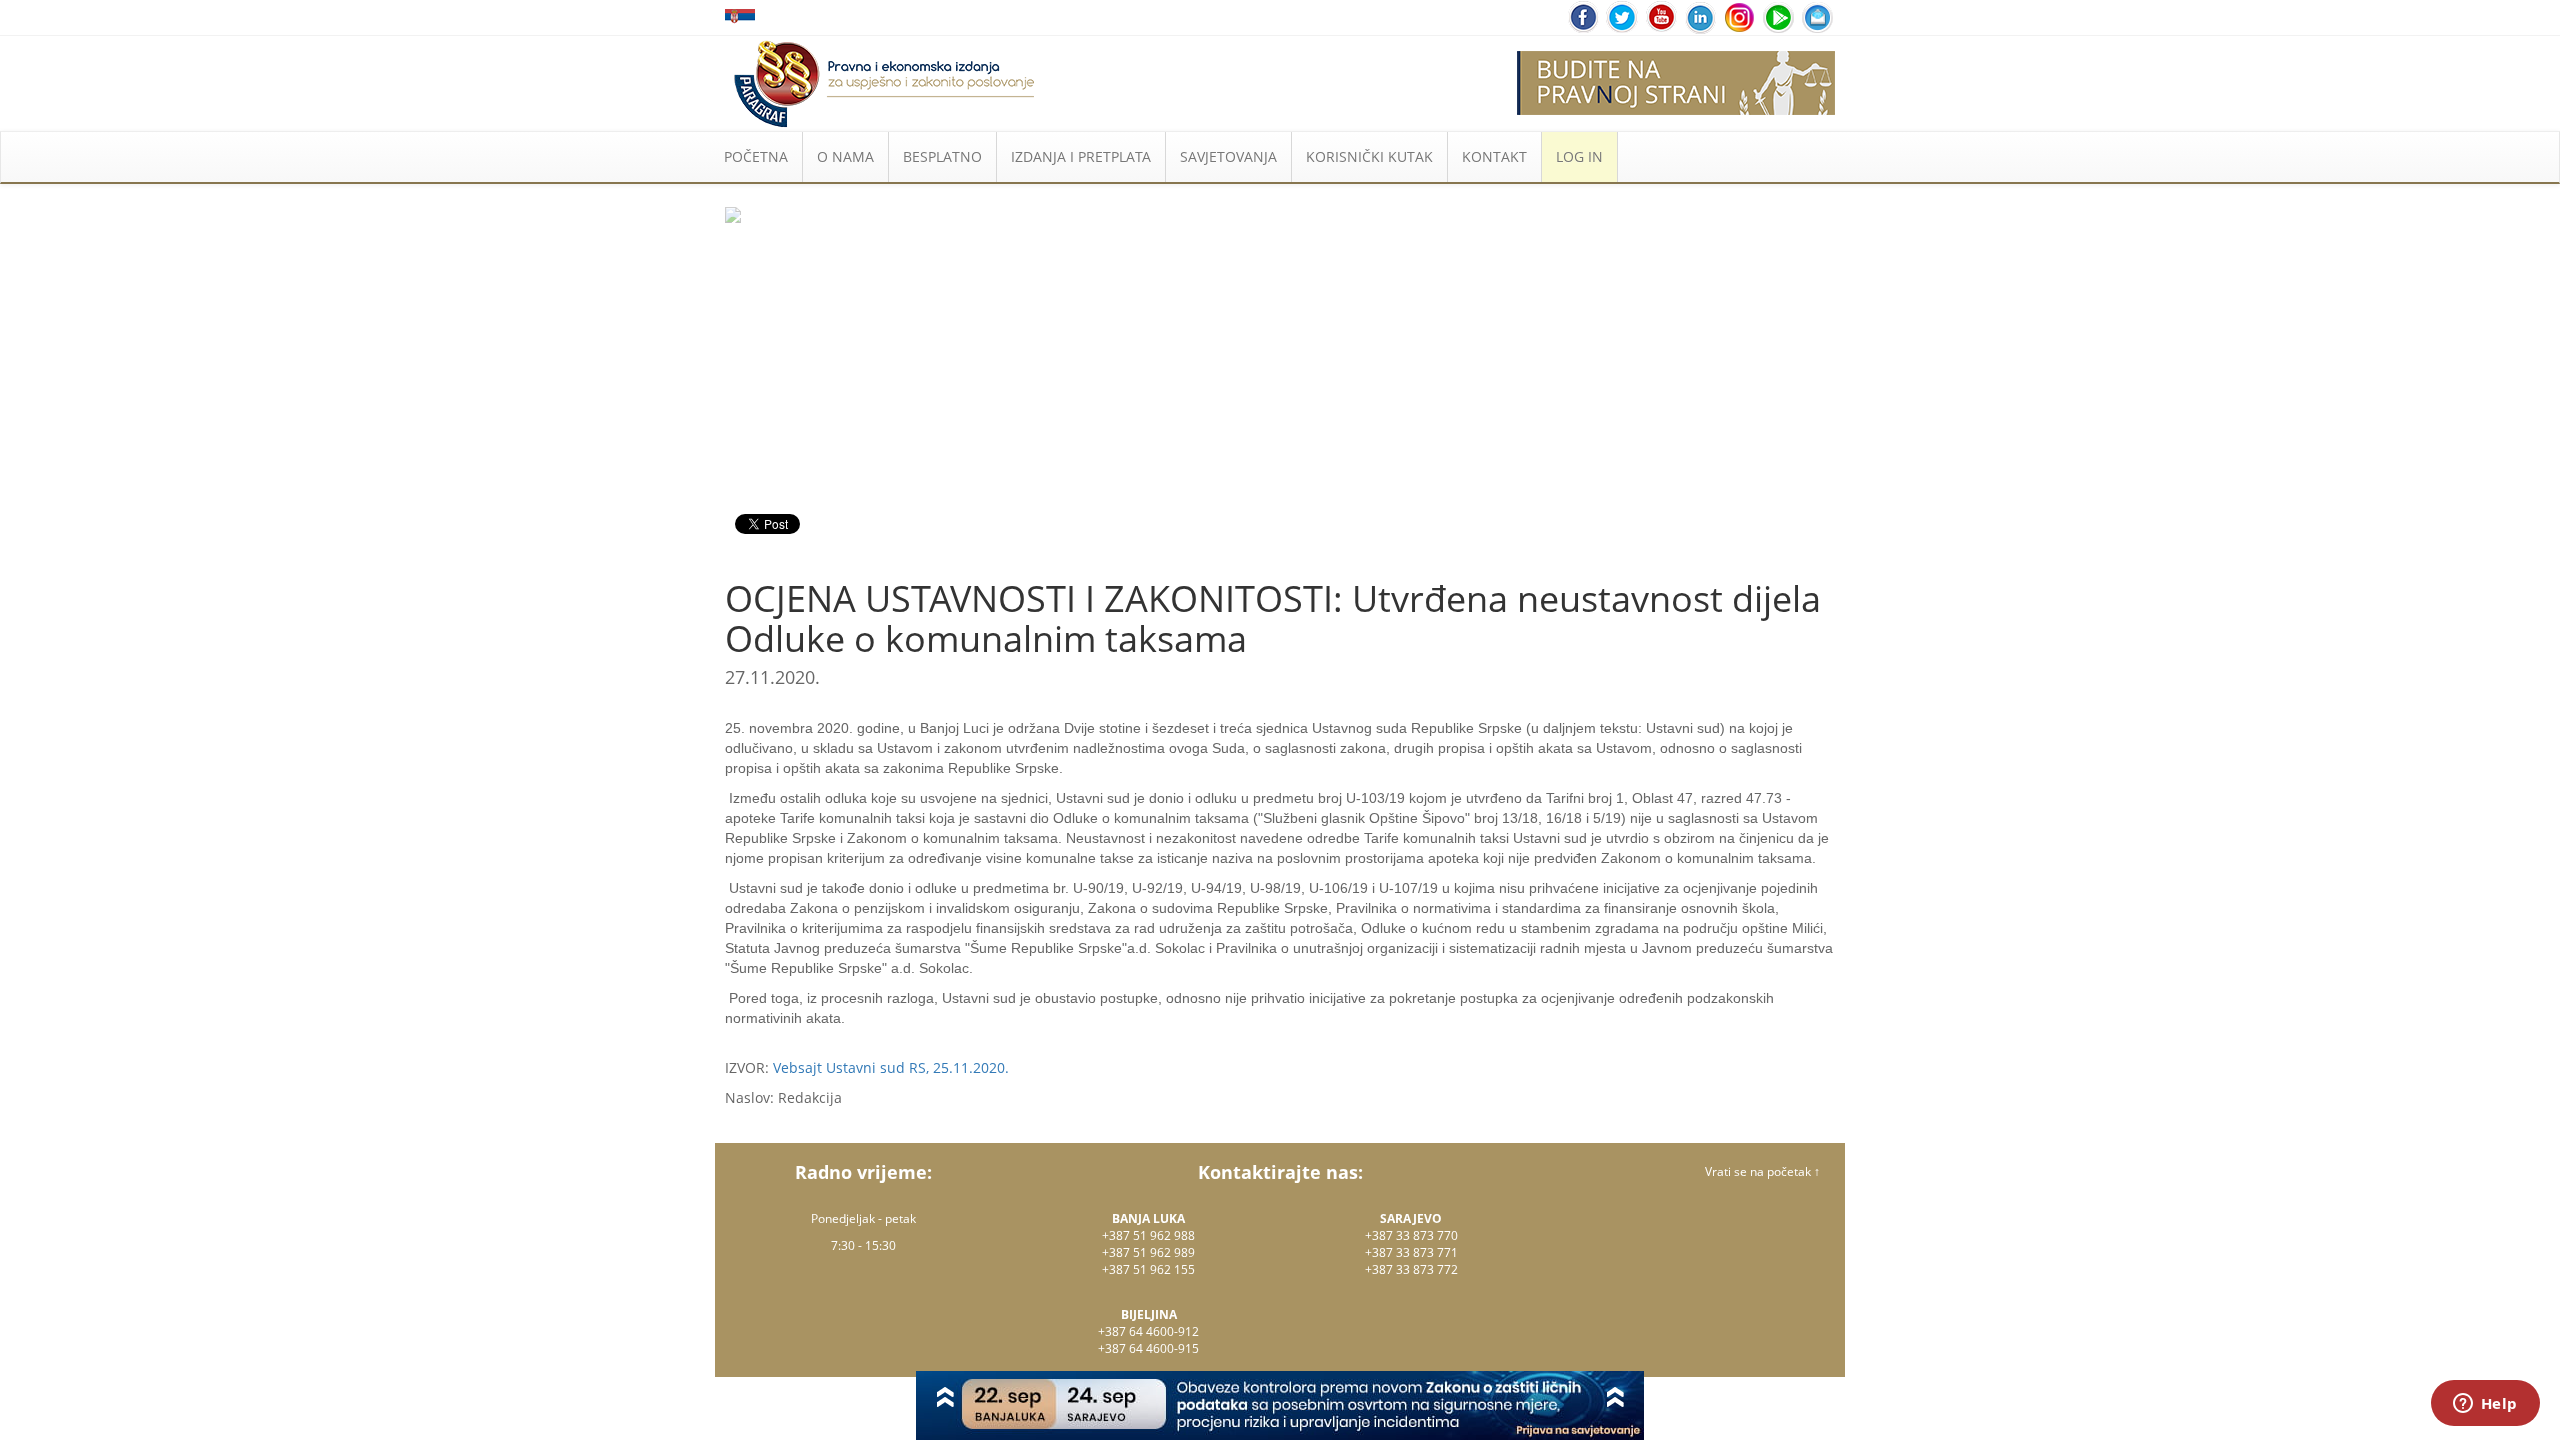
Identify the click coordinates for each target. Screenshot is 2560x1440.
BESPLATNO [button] (942, 156)
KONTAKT (1494, 156)
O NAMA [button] (845, 156)
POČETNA (756, 156)
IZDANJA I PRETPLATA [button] (1081, 156)
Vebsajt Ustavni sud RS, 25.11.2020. (891, 1067)
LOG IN (1579, 156)
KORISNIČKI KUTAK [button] (1369, 156)
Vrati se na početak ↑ (1762, 1171)
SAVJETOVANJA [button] (1228, 156)
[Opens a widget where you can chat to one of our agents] (2485, 1405)
